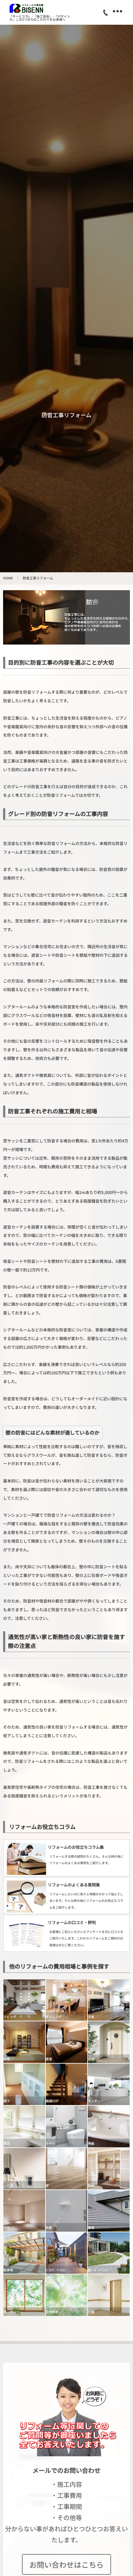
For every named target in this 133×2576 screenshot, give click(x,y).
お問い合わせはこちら (66, 2564)
